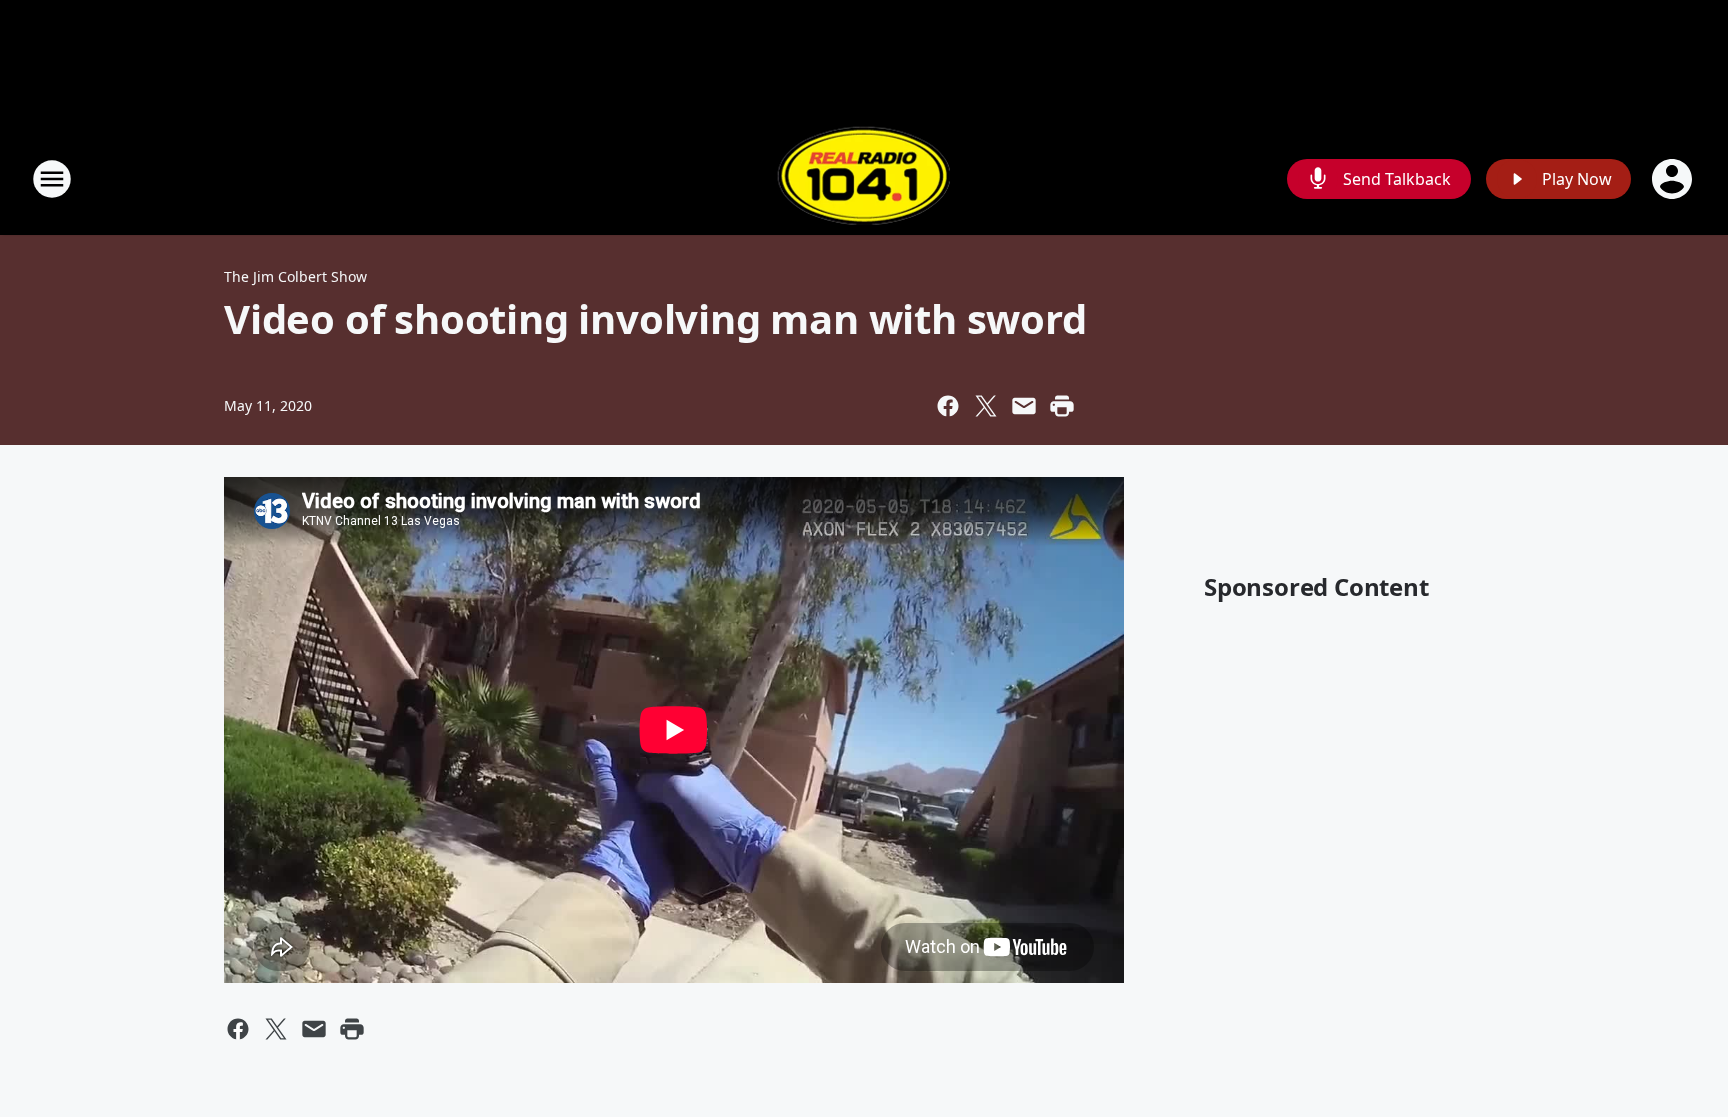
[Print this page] (1062, 406)
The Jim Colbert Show (295, 276)
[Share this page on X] (986, 406)
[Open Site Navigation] (52, 179)
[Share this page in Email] (1024, 406)
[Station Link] (864, 178)
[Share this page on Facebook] (948, 406)
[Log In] (1674, 179)
